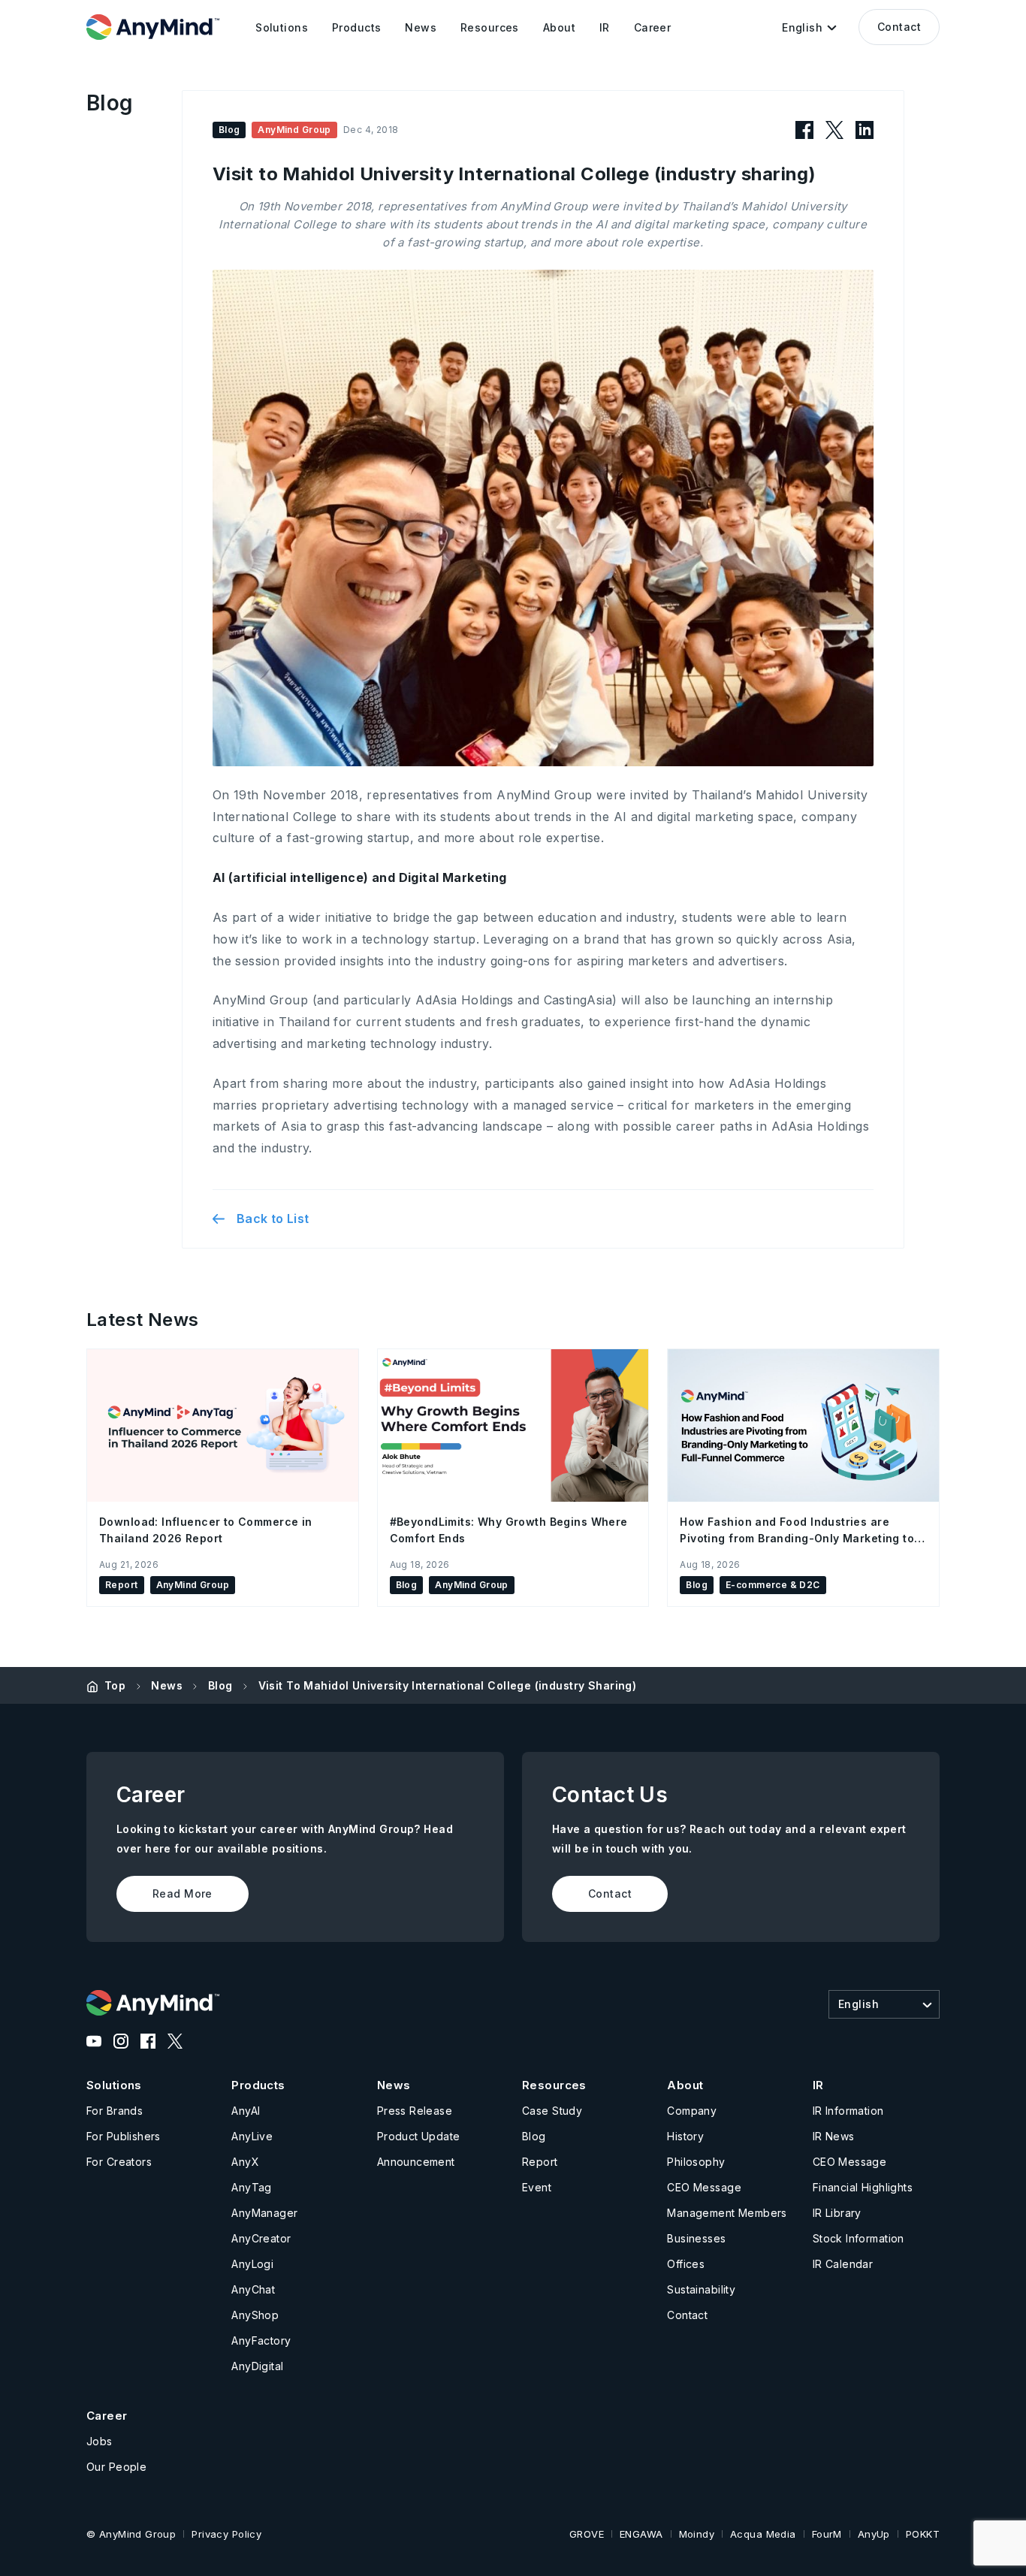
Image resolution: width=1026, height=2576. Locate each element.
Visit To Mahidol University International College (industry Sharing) (448, 1685)
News (167, 1685)
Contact (899, 27)
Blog (220, 1685)
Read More (183, 1893)
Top (115, 1685)
